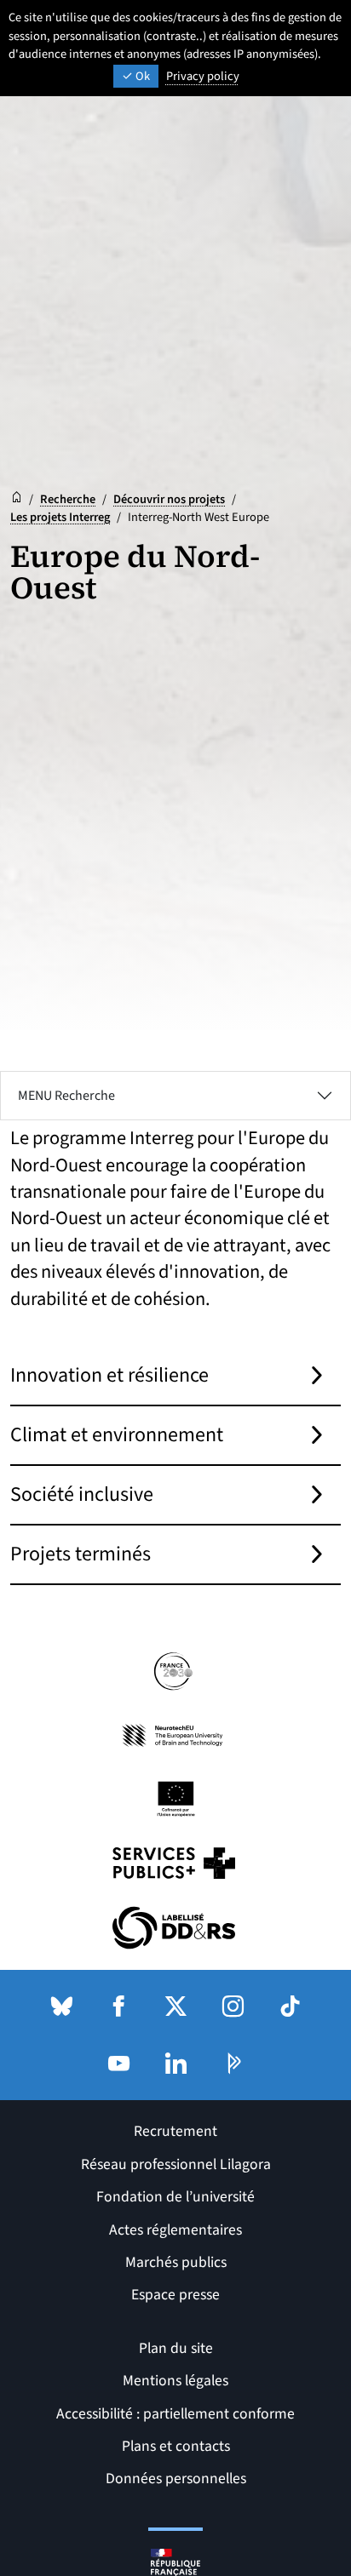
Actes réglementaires (175, 2230)
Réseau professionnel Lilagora (176, 2164)
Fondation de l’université (175, 2197)
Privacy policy (203, 76)
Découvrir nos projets (169, 499)
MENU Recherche (66, 1096)
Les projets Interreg (60, 517)
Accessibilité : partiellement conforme (175, 2414)
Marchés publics (176, 2262)
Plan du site (176, 2348)
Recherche (68, 499)
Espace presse (175, 2295)
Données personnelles (176, 2479)
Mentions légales (175, 2381)
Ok (141, 76)
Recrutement (175, 2131)
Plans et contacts (176, 2446)
